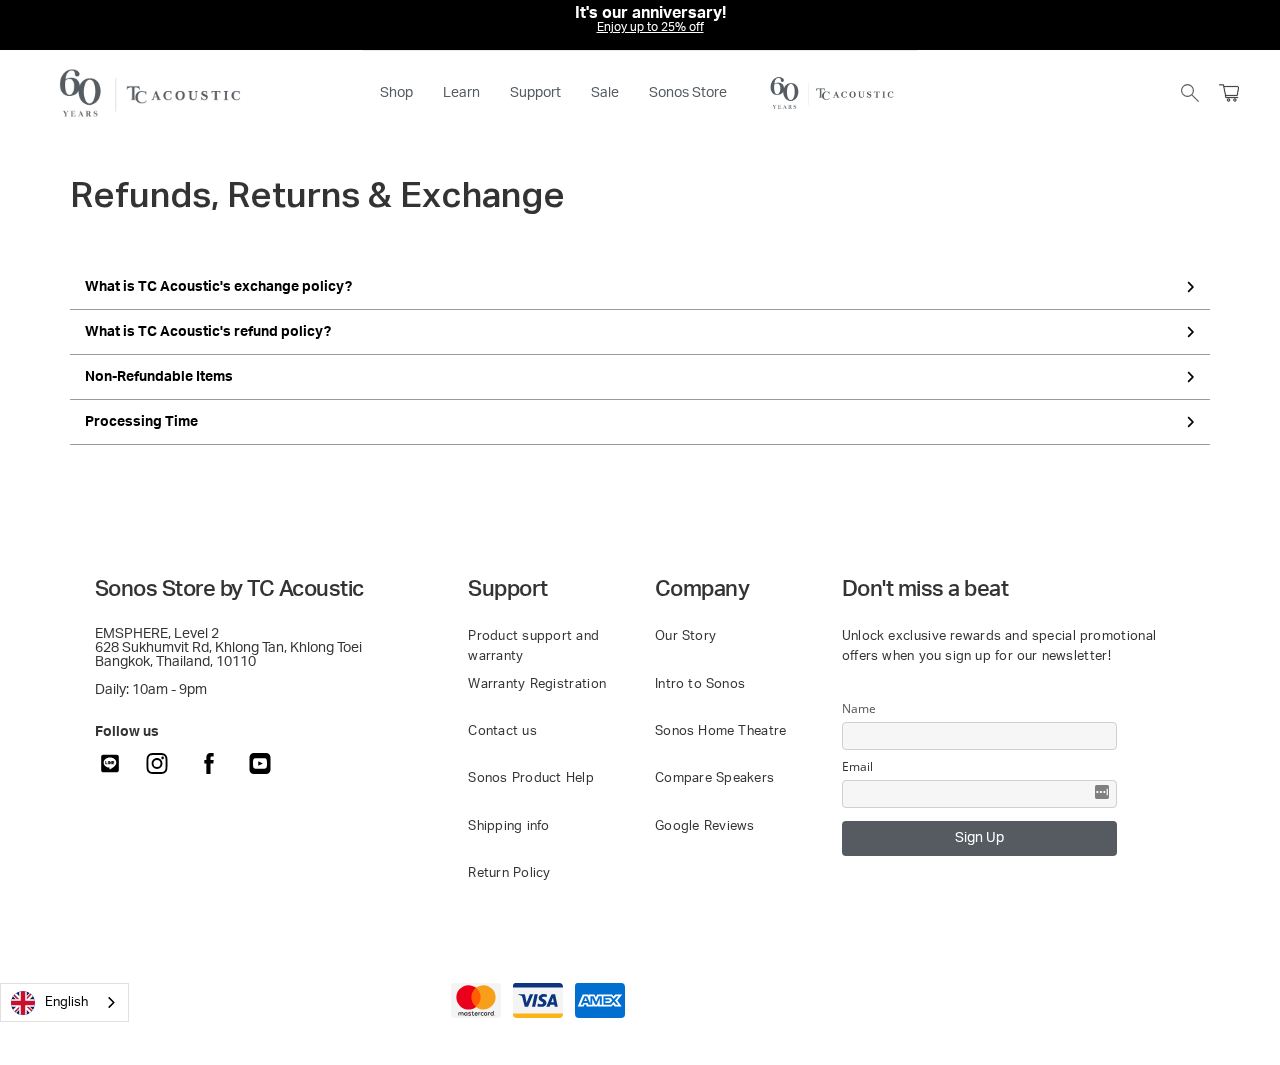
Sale (605, 93)
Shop (396, 93)
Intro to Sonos (700, 684)
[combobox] (64, 1002)
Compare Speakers (714, 778)
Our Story (685, 636)
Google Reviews (705, 826)
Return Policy (509, 873)
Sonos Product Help (531, 778)
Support (535, 93)
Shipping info (509, 826)
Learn (461, 93)
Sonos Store (688, 93)
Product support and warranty (533, 646)
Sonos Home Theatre (721, 731)
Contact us (502, 731)
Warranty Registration (537, 684)
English (66, 1002)
